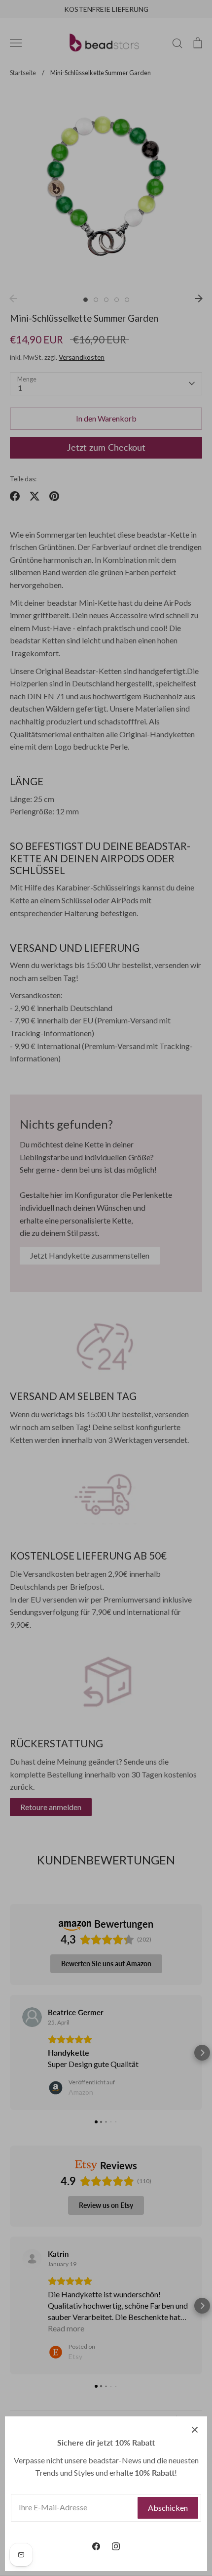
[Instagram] (116, 2546)
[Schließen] (195, 2429)
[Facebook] (96, 2546)
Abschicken (168, 2508)
